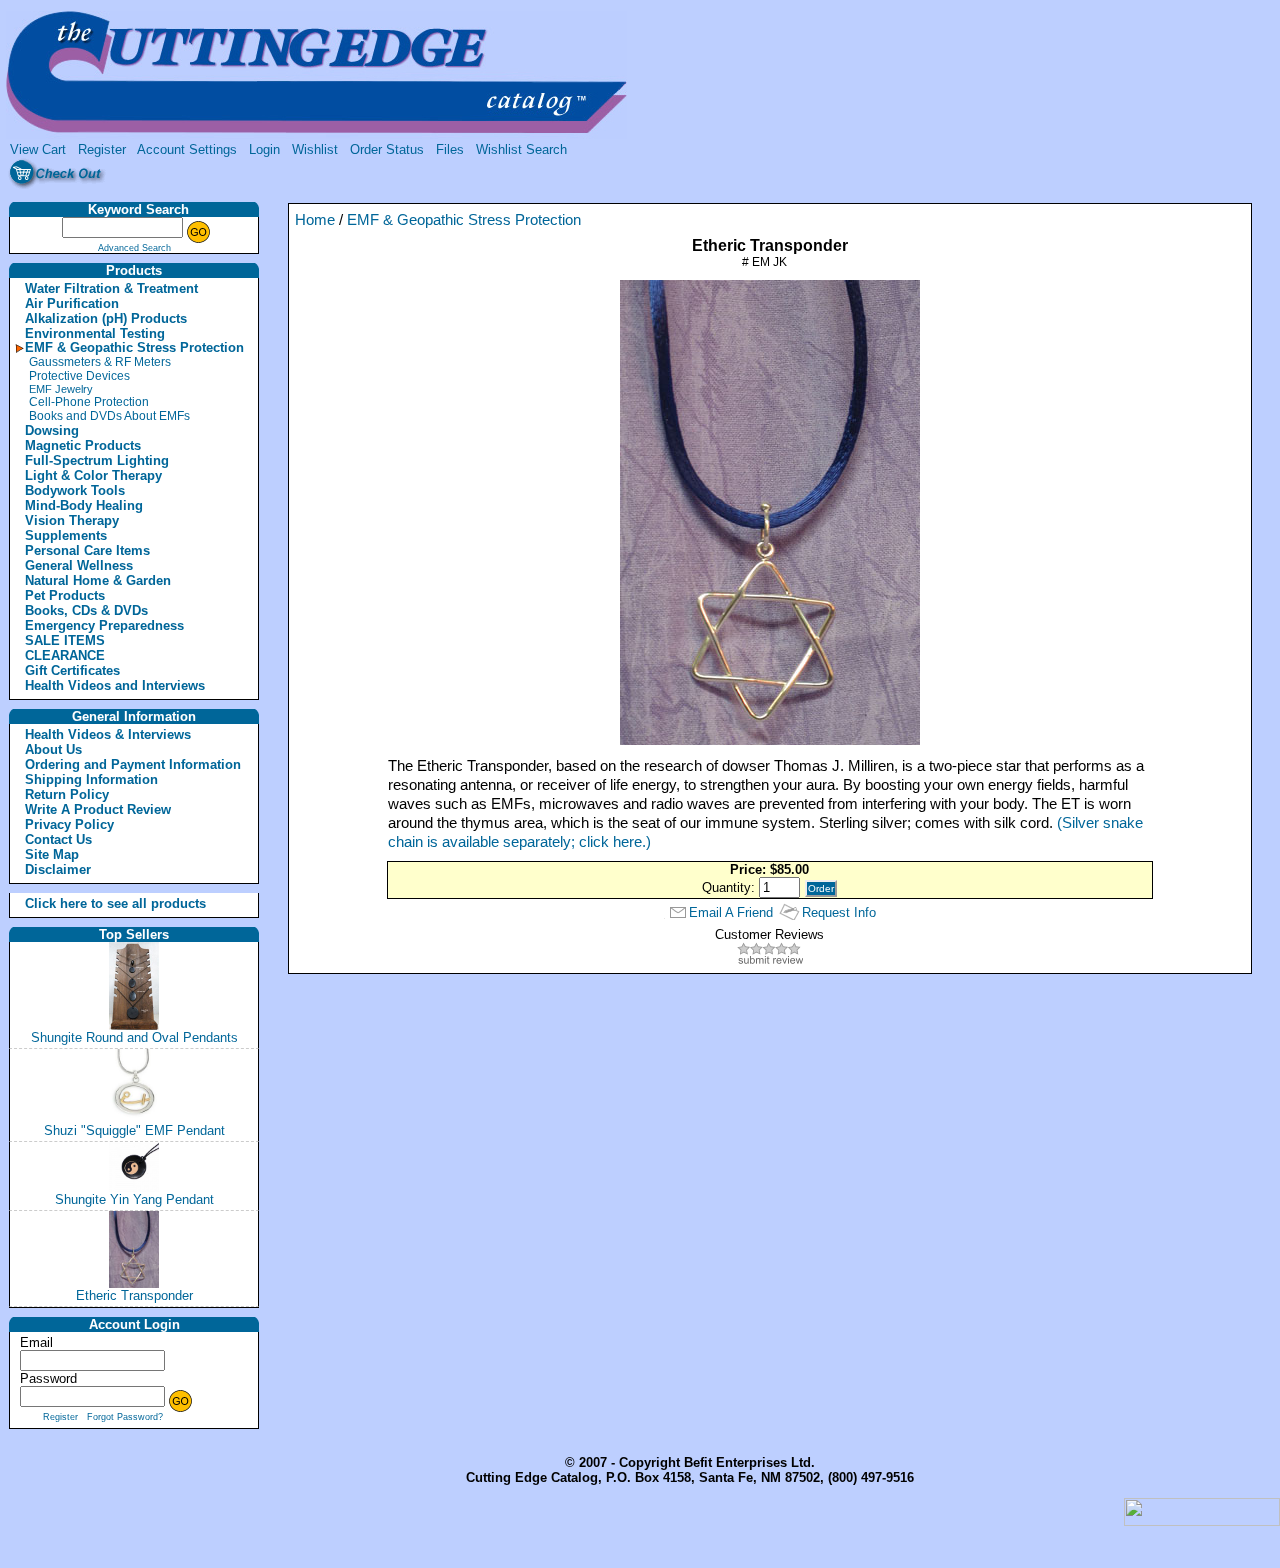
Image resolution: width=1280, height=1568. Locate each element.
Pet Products (65, 595)
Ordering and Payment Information (133, 764)
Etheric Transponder (134, 1295)
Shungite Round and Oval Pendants (134, 1037)
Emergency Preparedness (104, 625)
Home (315, 220)
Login (264, 149)
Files (450, 149)
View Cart (38, 149)
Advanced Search (134, 248)
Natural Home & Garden (98, 580)
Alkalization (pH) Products (106, 318)
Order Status (387, 149)
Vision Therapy (72, 520)
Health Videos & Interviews (108, 734)
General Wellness (79, 565)
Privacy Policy (69, 824)
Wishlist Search (521, 149)
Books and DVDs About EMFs (109, 416)
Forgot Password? (125, 1417)
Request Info (839, 912)
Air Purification (72, 303)
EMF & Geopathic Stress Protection (134, 348)
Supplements (66, 535)
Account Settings (187, 149)
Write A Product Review (98, 809)
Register (102, 149)
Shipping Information (91, 779)
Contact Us (58, 839)
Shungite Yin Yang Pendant (134, 1199)
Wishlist (315, 149)
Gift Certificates (72, 670)
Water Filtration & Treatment (111, 288)
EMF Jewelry (61, 389)
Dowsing (52, 430)
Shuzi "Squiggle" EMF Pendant (134, 1130)
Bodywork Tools (75, 490)
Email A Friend (731, 912)
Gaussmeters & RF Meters (100, 362)
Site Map (52, 854)
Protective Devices (79, 376)
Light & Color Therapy (93, 475)
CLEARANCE (65, 655)
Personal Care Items (87, 550)
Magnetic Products (83, 445)
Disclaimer (58, 869)
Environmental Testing (95, 333)
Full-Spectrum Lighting (97, 460)
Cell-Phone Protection (89, 402)
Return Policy (67, 794)
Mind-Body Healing (84, 505)
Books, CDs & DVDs (86, 610)
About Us (53, 749)
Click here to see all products (94, 903)
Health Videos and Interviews (115, 685)
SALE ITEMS (65, 640)
